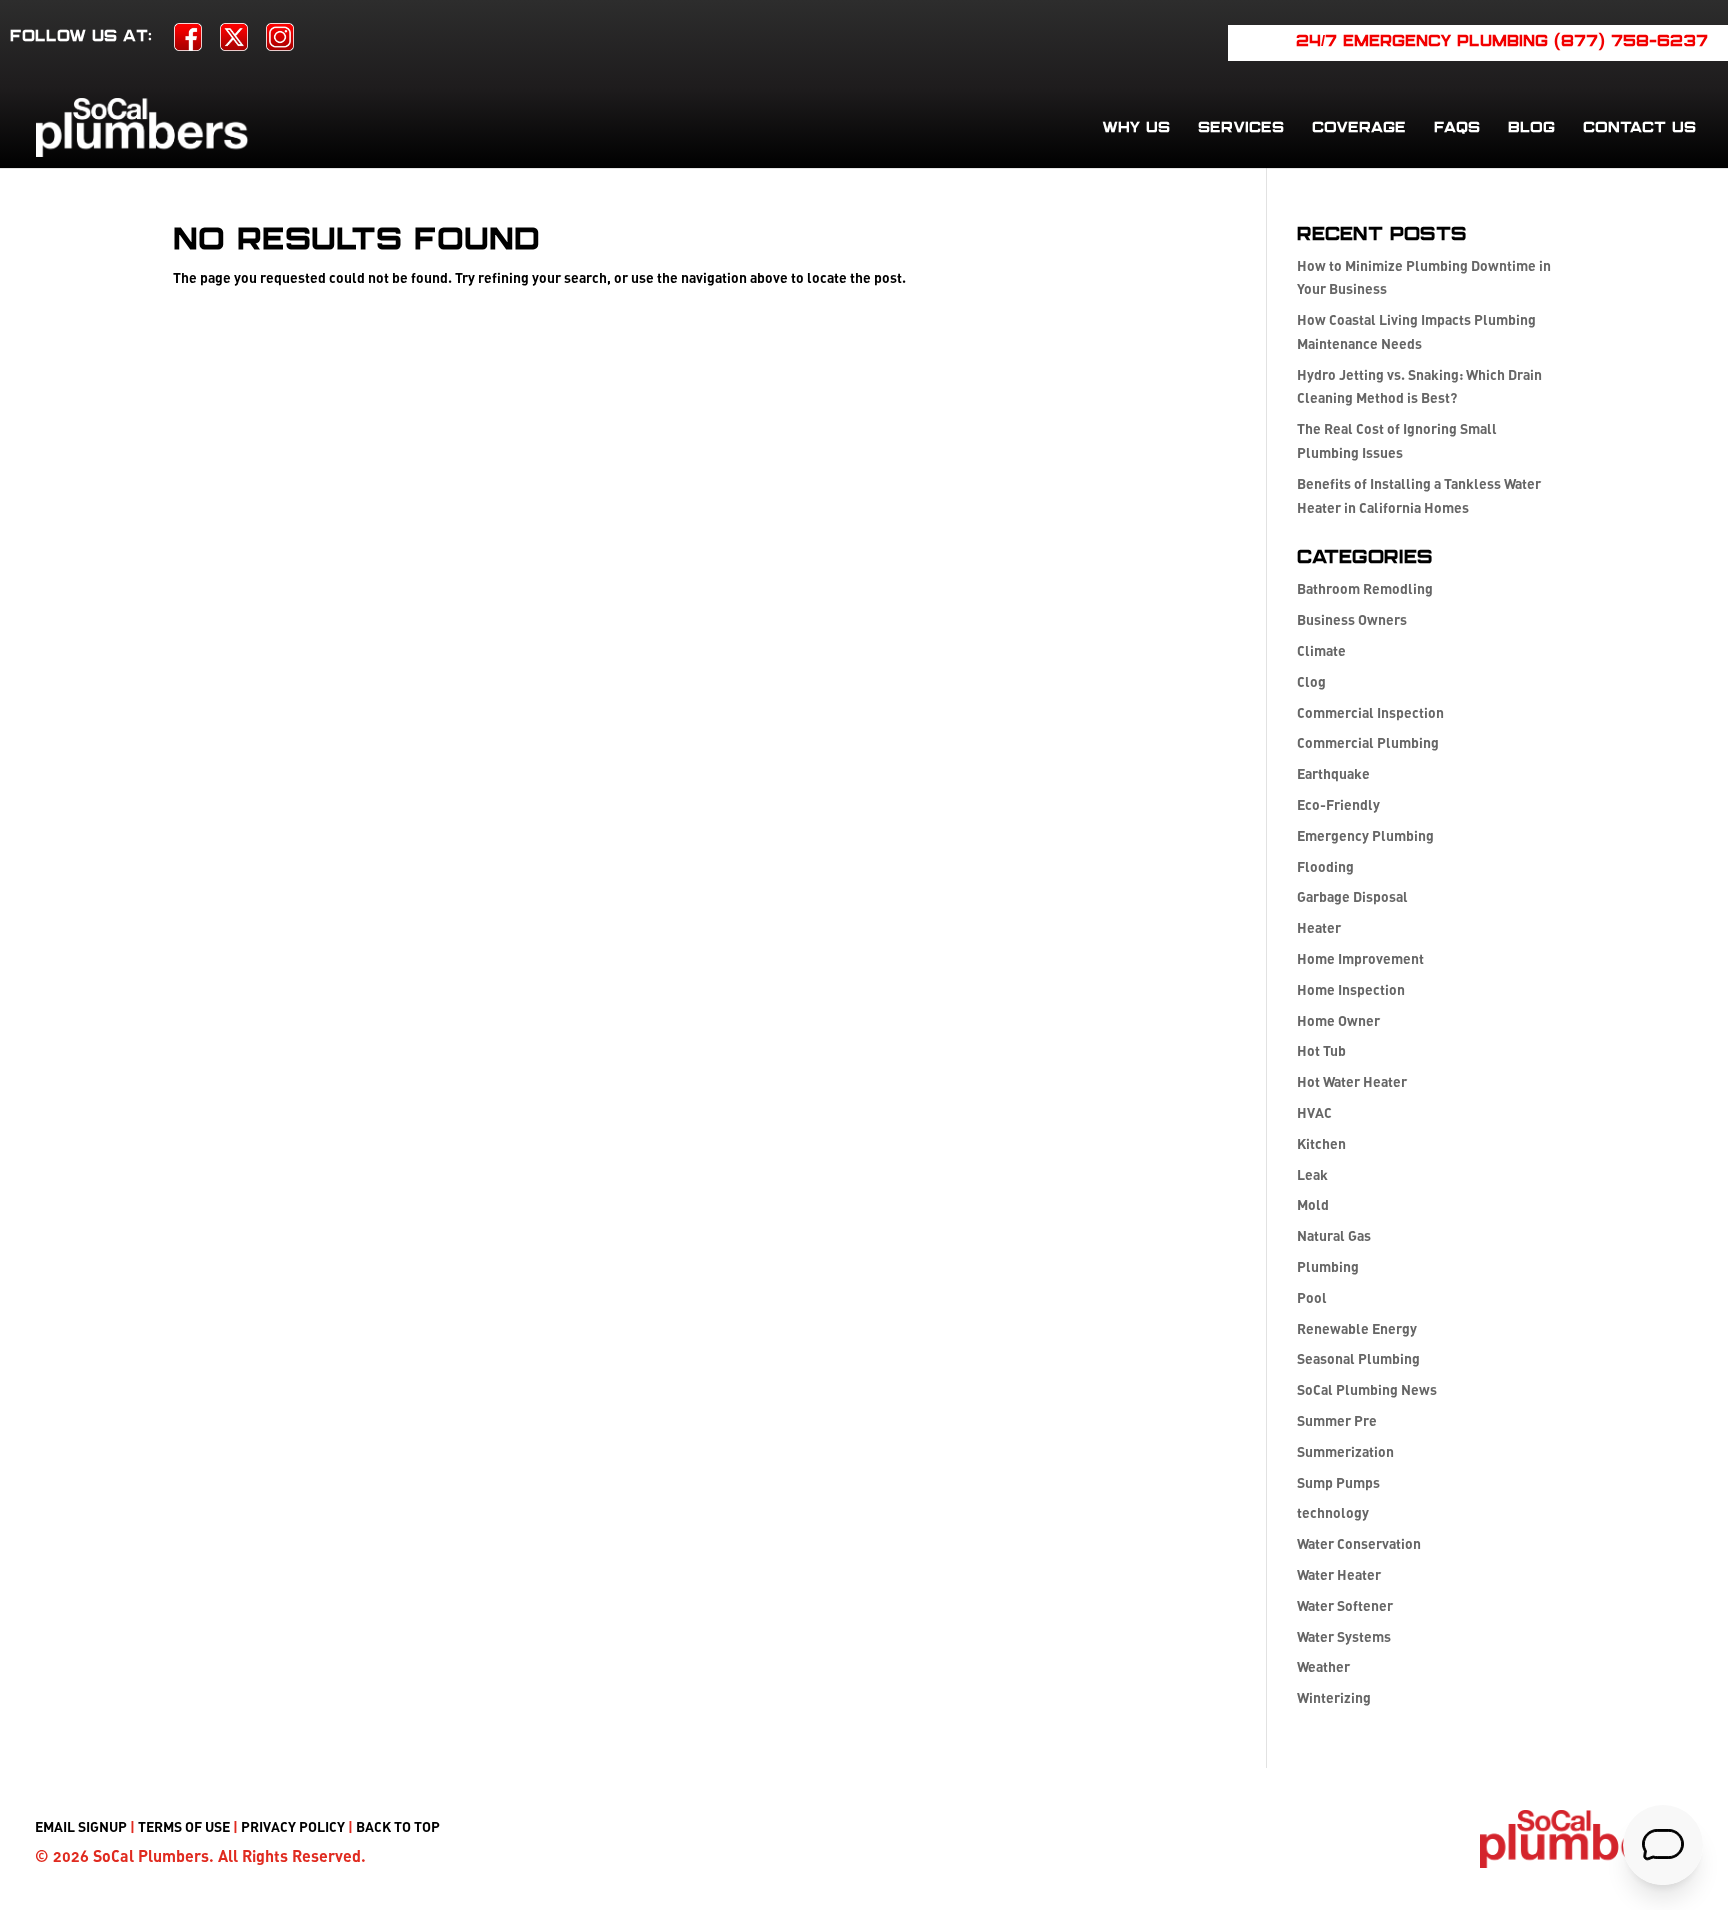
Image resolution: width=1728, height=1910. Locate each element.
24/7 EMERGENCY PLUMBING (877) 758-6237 (1502, 42)
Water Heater (1339, 1574)
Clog (1311, 681)
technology (1333, 1512)
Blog (1531, 128)
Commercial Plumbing (1368, 742)
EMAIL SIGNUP (81, 1826)
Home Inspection (1351, 989)
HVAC (1314, 1112)
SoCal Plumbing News (1367, 1389)
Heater (1319, 927)
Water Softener (1345, 1605)
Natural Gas (1334, 1235)
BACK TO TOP (398, 1826)
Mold (1313, 1204)
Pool (1312, 1297)
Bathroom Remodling (1365, 588)
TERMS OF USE (184, 1826)
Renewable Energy (1357, 1328)
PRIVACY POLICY (293, 1826)
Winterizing (1334, 1697)
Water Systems (1344, 1636)
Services (1241, 128)
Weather (1323, 1666)
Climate (1321, 650)
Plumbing (1328, 1266)
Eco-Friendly (1338, 804)
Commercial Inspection (1370, 712)
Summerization (1345, 1451)
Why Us (1136, 128)
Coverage (1359, 128)
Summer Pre (1337, 1420)
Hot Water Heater (1352, 1081)
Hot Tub (1321, 1050)
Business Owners (1352, 619)
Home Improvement (1360, 958)
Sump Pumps (1338, 1482)
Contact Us (1639, 128)
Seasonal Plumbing (1358, 1358)
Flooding (1325, 866)
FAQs (1457, 128)
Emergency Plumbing (1365, 835)
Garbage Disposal (1352, 896)
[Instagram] (280, 43)
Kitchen (1321, 1143)
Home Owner (1338, 1020)
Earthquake (1333, 773)
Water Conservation (1359, 1543)
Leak (1312, 1174)
